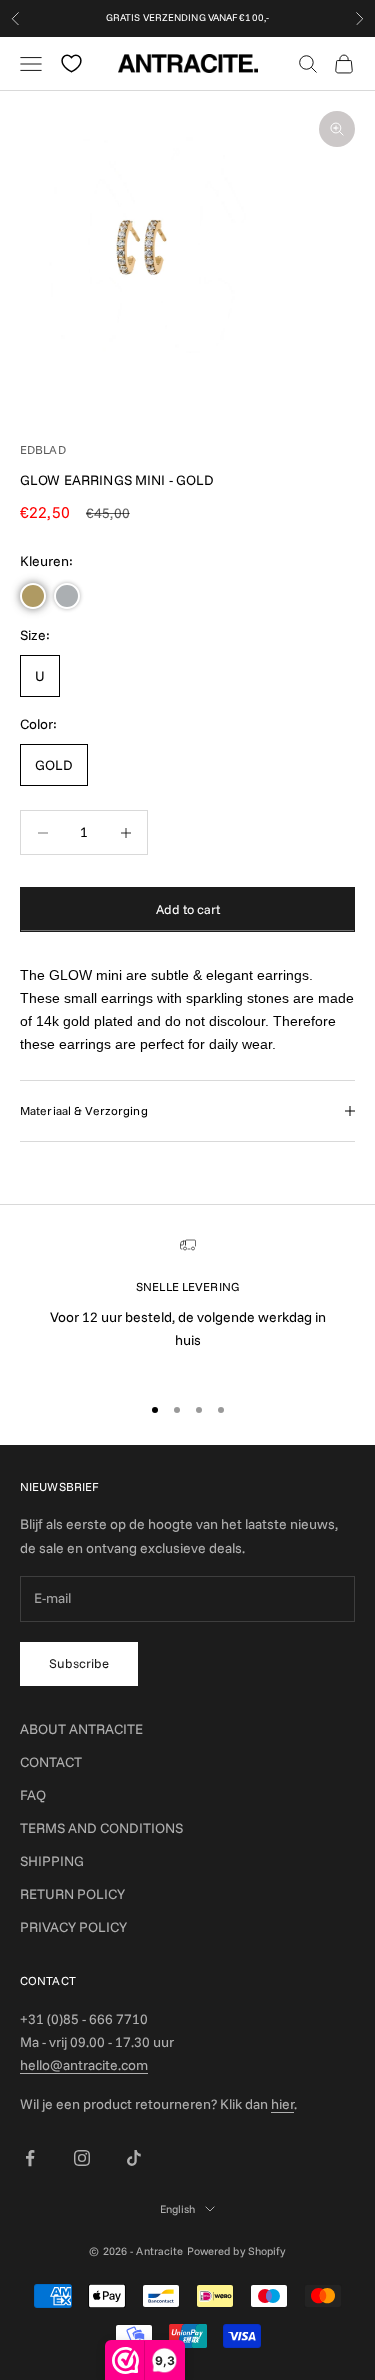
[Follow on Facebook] (30, 2158)
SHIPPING (52, 1861)
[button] (33, 596)
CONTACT (51, 1762)
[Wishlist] (71, 63)
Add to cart (188, 909)
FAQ (33, 1795)
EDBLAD (43, 449)
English (178, 2209)
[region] (187, 1306)
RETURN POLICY (72, 1894)
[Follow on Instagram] (82, 2158)
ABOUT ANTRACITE (81, 1729)
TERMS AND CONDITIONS (101, 1828)
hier (282, 2104)
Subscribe (79, 1663)
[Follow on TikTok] (134, 2158)
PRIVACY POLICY (73, 1927)
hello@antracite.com (84, 2065)
